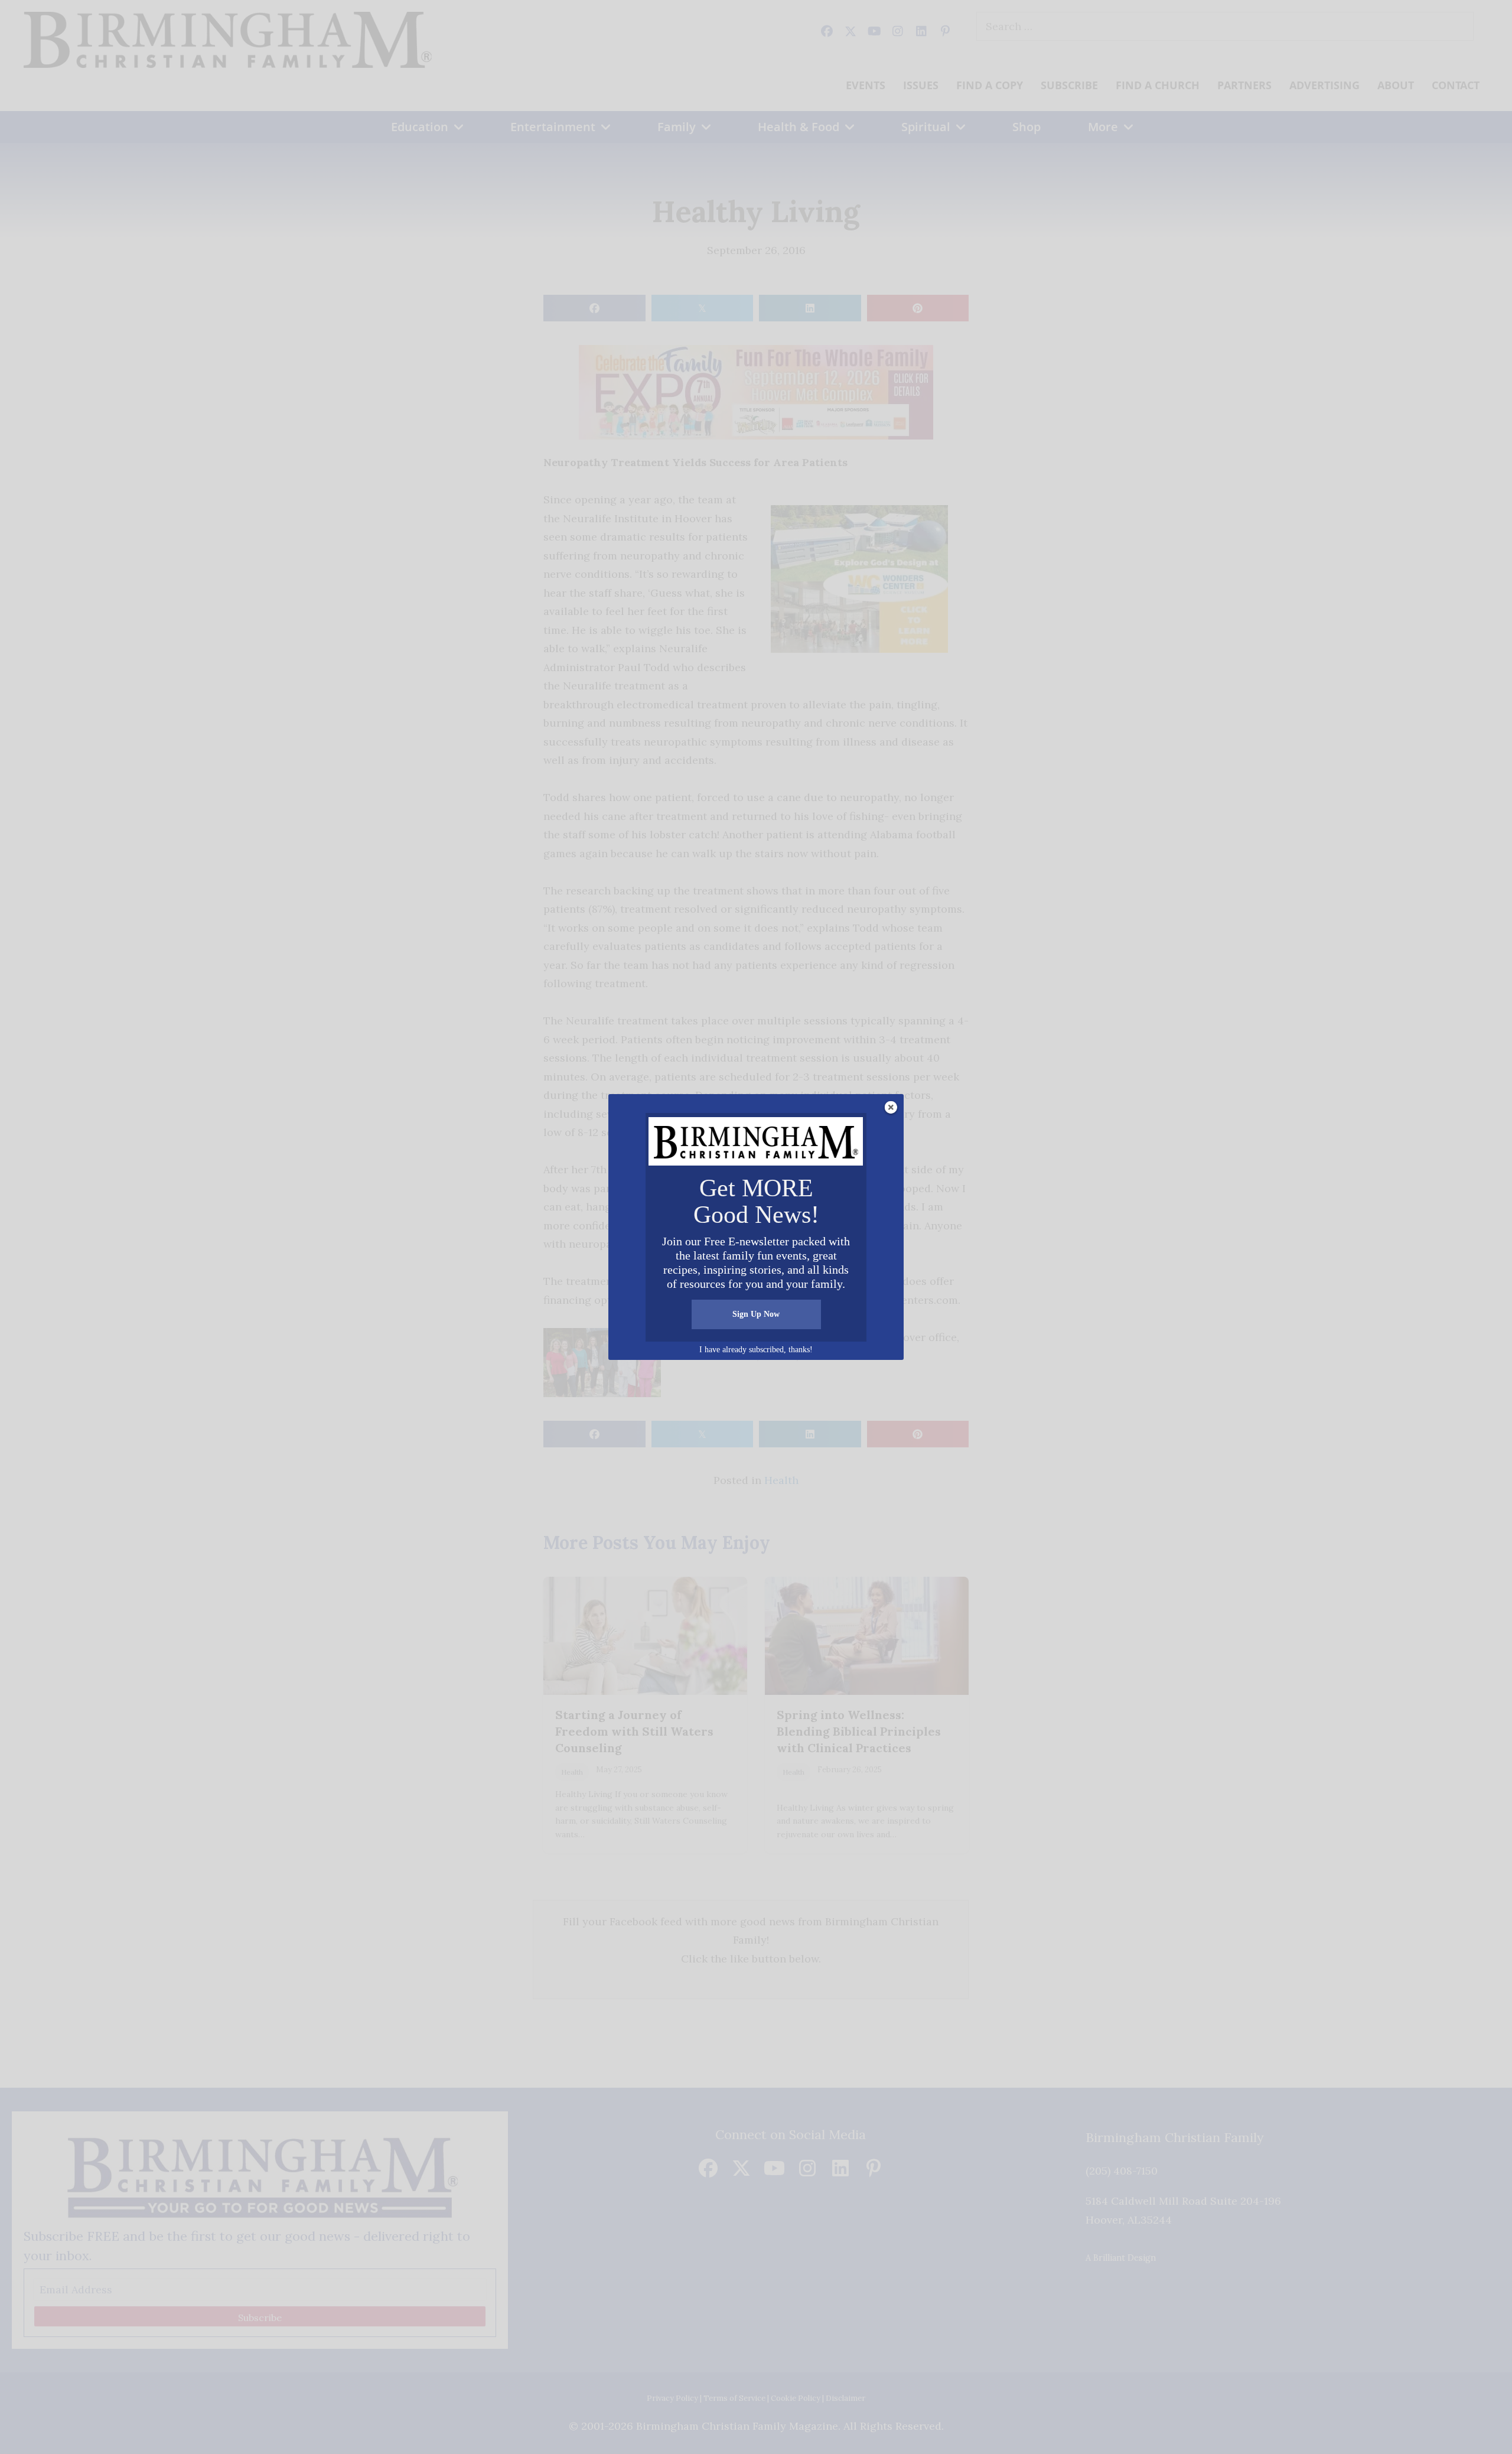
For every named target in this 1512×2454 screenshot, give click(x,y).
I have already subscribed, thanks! (756, 1350)
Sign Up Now (756, 1314)
